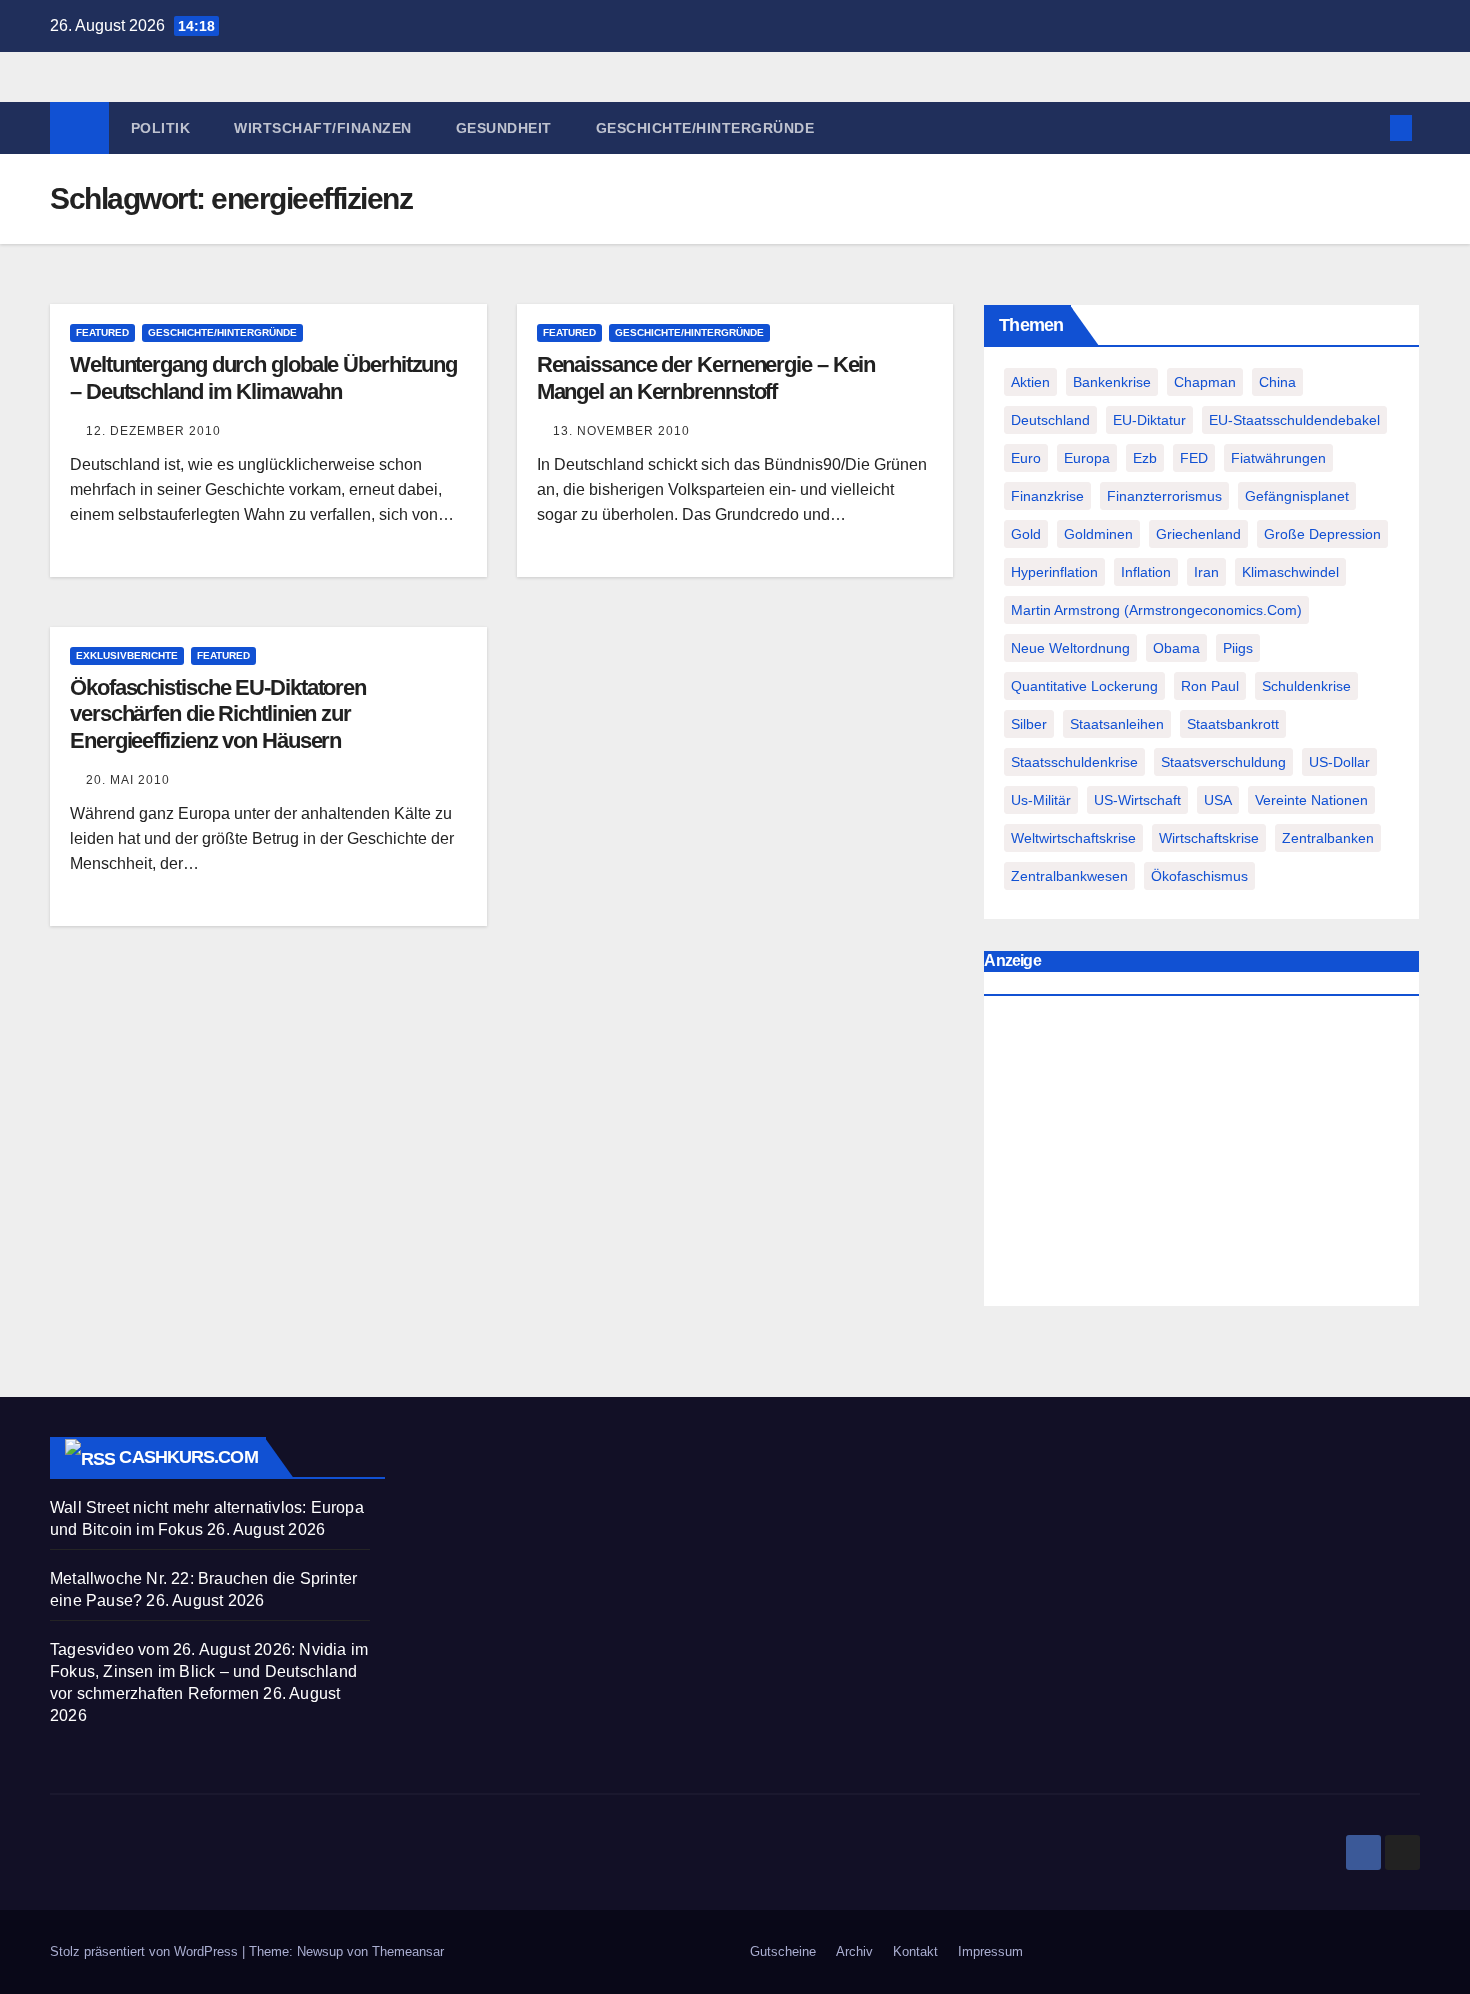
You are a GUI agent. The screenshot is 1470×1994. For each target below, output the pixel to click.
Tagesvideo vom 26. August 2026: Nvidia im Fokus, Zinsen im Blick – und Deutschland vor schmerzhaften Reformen (209, 1671)
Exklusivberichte (127, 655)
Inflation (1146, 572)
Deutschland (1050, 420)
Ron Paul (1210, 686)
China (1277, 382)
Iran (1206, 572)
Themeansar (408, 1951)
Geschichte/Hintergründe (705, 128)
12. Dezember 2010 (153, 431)
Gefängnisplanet (1297, 496)
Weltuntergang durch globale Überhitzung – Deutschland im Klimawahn (263, 377)
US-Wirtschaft (1137, 800)
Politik (161, 128)
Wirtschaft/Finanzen (323, 128)
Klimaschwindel (1290, 572)
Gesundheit (504, 128)
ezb (1145, 458)
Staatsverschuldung (1223, 762)
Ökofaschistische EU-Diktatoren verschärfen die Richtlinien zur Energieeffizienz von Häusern (218, 714)
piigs (1238, 648)
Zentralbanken (1328, 838)
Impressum (990, 1951)
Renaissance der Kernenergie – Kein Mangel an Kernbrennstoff (706, 377)
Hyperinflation (1054, 572)
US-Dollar (1339, 762)
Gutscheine (783, 1951)
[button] (1368, 127)
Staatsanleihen (1117, 724)
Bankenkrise (1112, 382)
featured (102, 332)
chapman (1205, 382)
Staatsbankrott (1233, 724)
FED (1194, 458)
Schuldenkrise (1306, 686)
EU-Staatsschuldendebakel (1294, 420)
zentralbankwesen (1069, 876)
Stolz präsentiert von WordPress (146, 1951)
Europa (1087, 458)
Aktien (1030, 382)
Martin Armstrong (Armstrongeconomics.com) (1156, 610)
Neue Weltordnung (1070, 648)
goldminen (1098, 534)
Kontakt (915, 1951)
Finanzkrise (1047, 496)
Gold (1026, 534)
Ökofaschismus (1199, 876)
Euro (1026, 458)
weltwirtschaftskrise (1073, 838)
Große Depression (1322, 534)
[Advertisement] (1201, 1156)
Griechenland (1198, 534)
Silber (1029, 724)
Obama (1176, 648)
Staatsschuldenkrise (1074, 762)
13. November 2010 (621, 431)
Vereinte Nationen (1311, 800)
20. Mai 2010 (128, 780)
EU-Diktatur (1149, 420)
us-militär (1041, 800)
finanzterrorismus (1164, 496)
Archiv (854, 1951)
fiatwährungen (1278, 458)
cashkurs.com (188, 1457)
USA (1218, 800)
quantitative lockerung (1084, 686)
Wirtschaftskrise (1209, 838)
